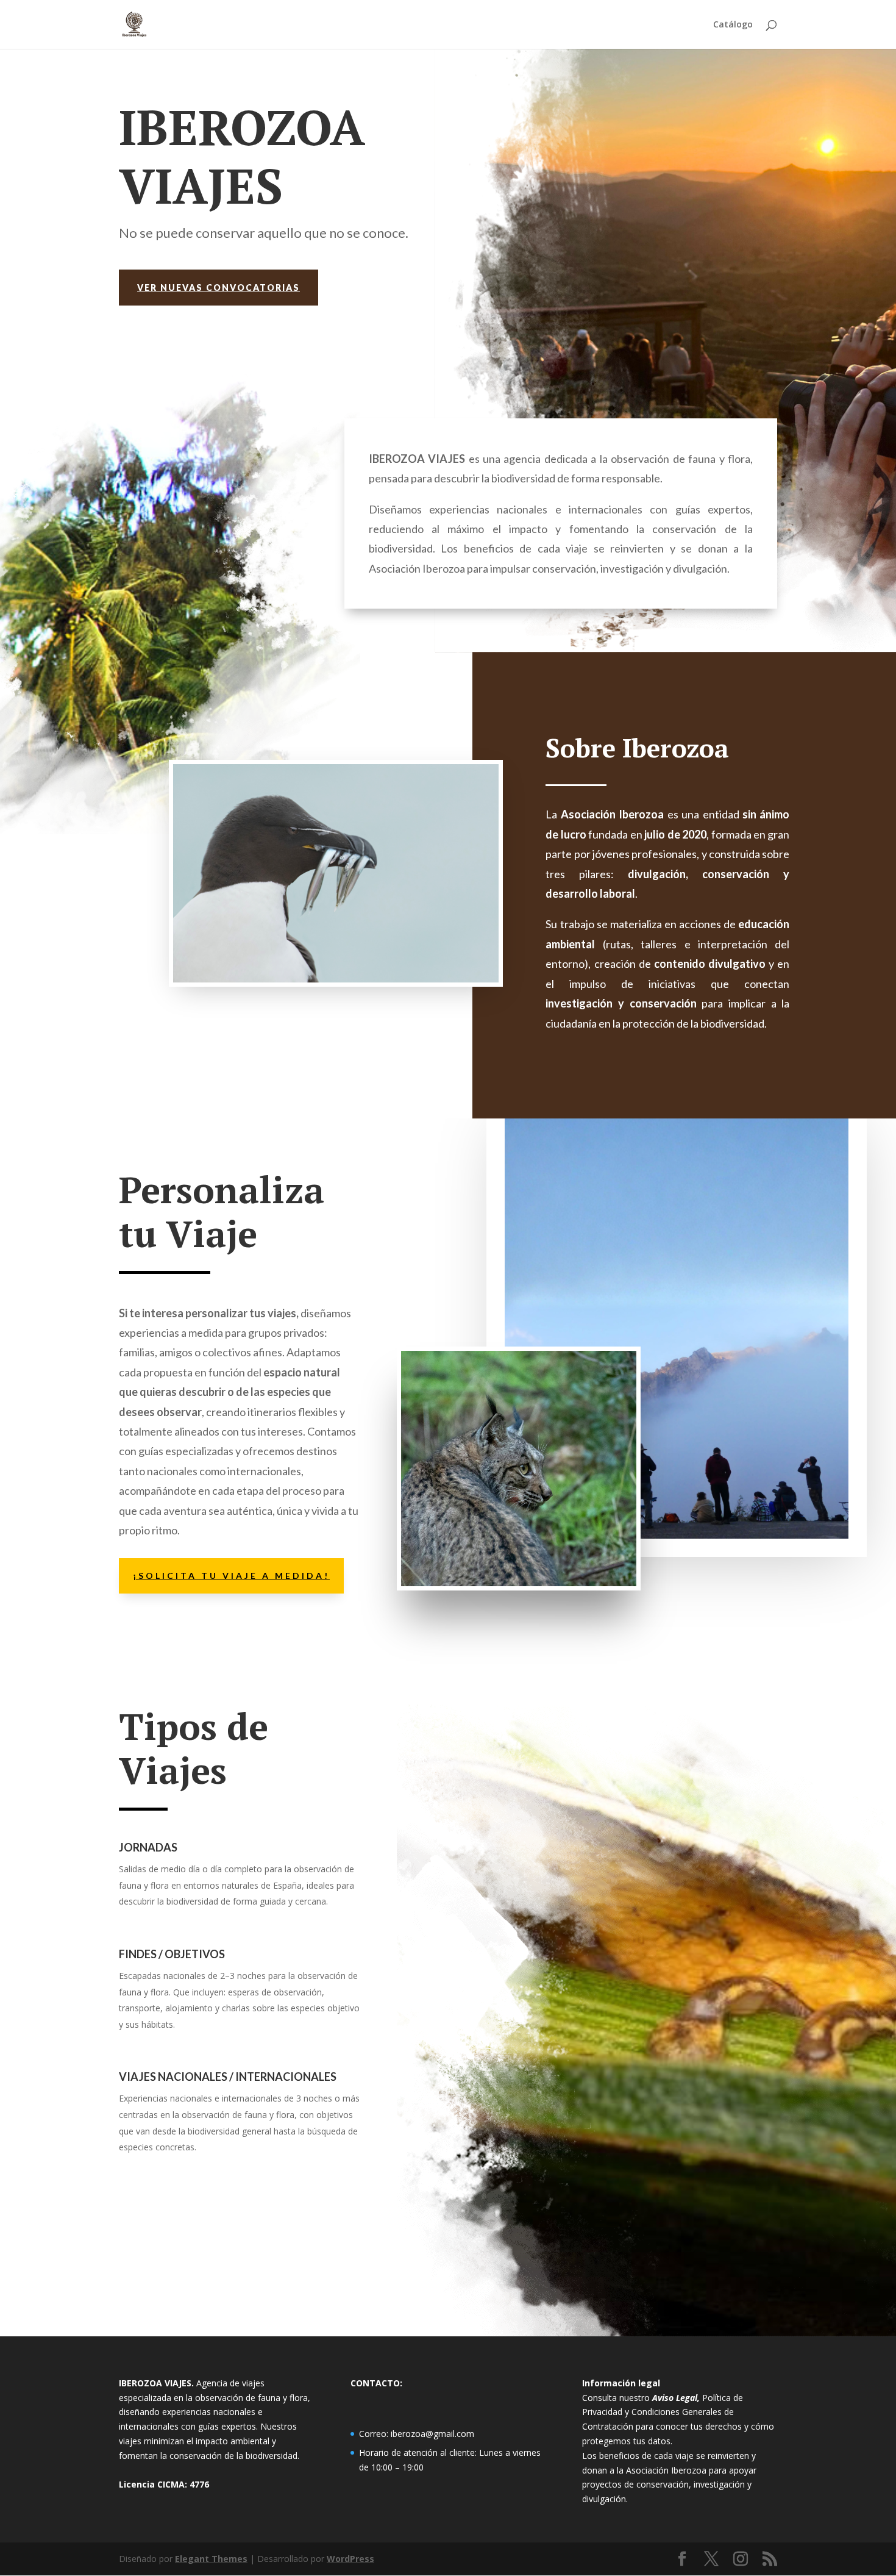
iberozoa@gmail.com (432, 2434)
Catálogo (733, 25)
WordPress (350, 2559)
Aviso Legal (675, 2398)
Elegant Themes (211, 2559)
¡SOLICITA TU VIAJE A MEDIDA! (231, 1576)
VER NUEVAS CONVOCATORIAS (219, 288)
